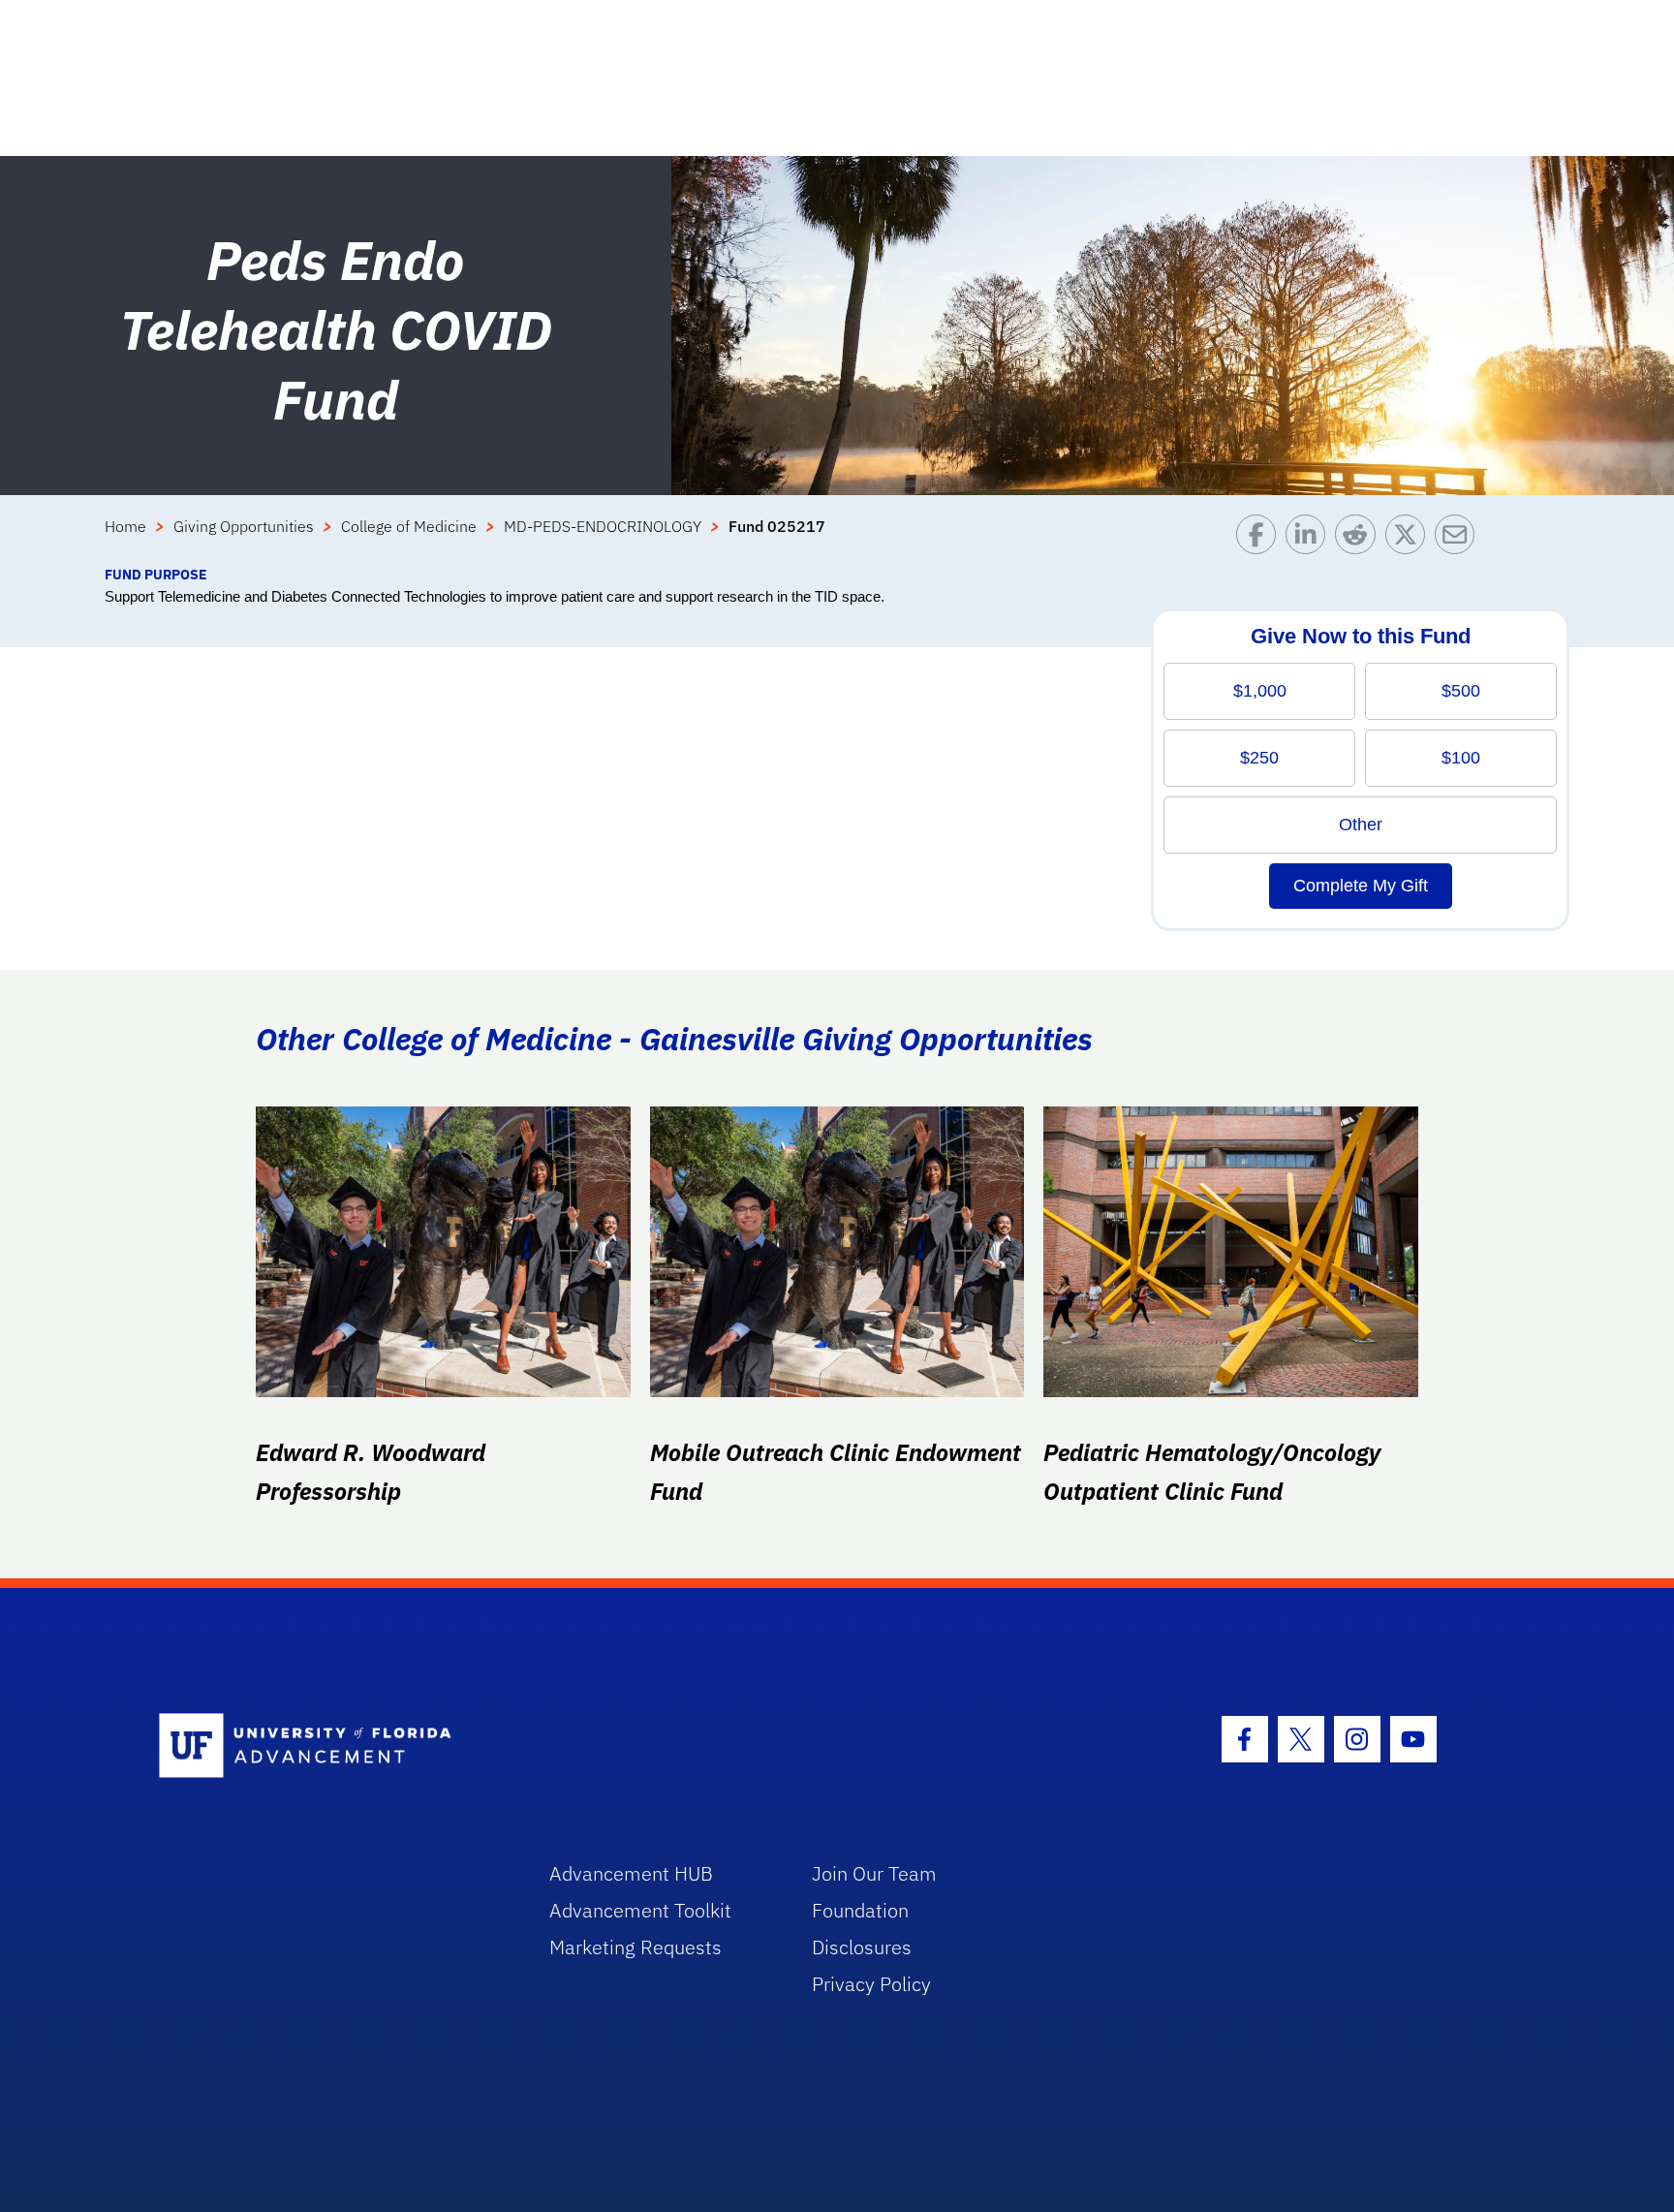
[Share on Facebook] (1261, 539)
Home (125, 526)
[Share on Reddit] (1360, 539)
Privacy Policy (871, 1984)
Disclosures (862, 1947)
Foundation (860, 1910)
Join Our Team (874, 1873)
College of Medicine (409, 526)
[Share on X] (1410, 539)
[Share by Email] (1459, 539)
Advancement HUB (631, 1873)
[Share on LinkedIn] (1310, 539)
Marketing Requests (635, 1947)
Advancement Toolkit (640, 1910)
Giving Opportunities (244, 526)
